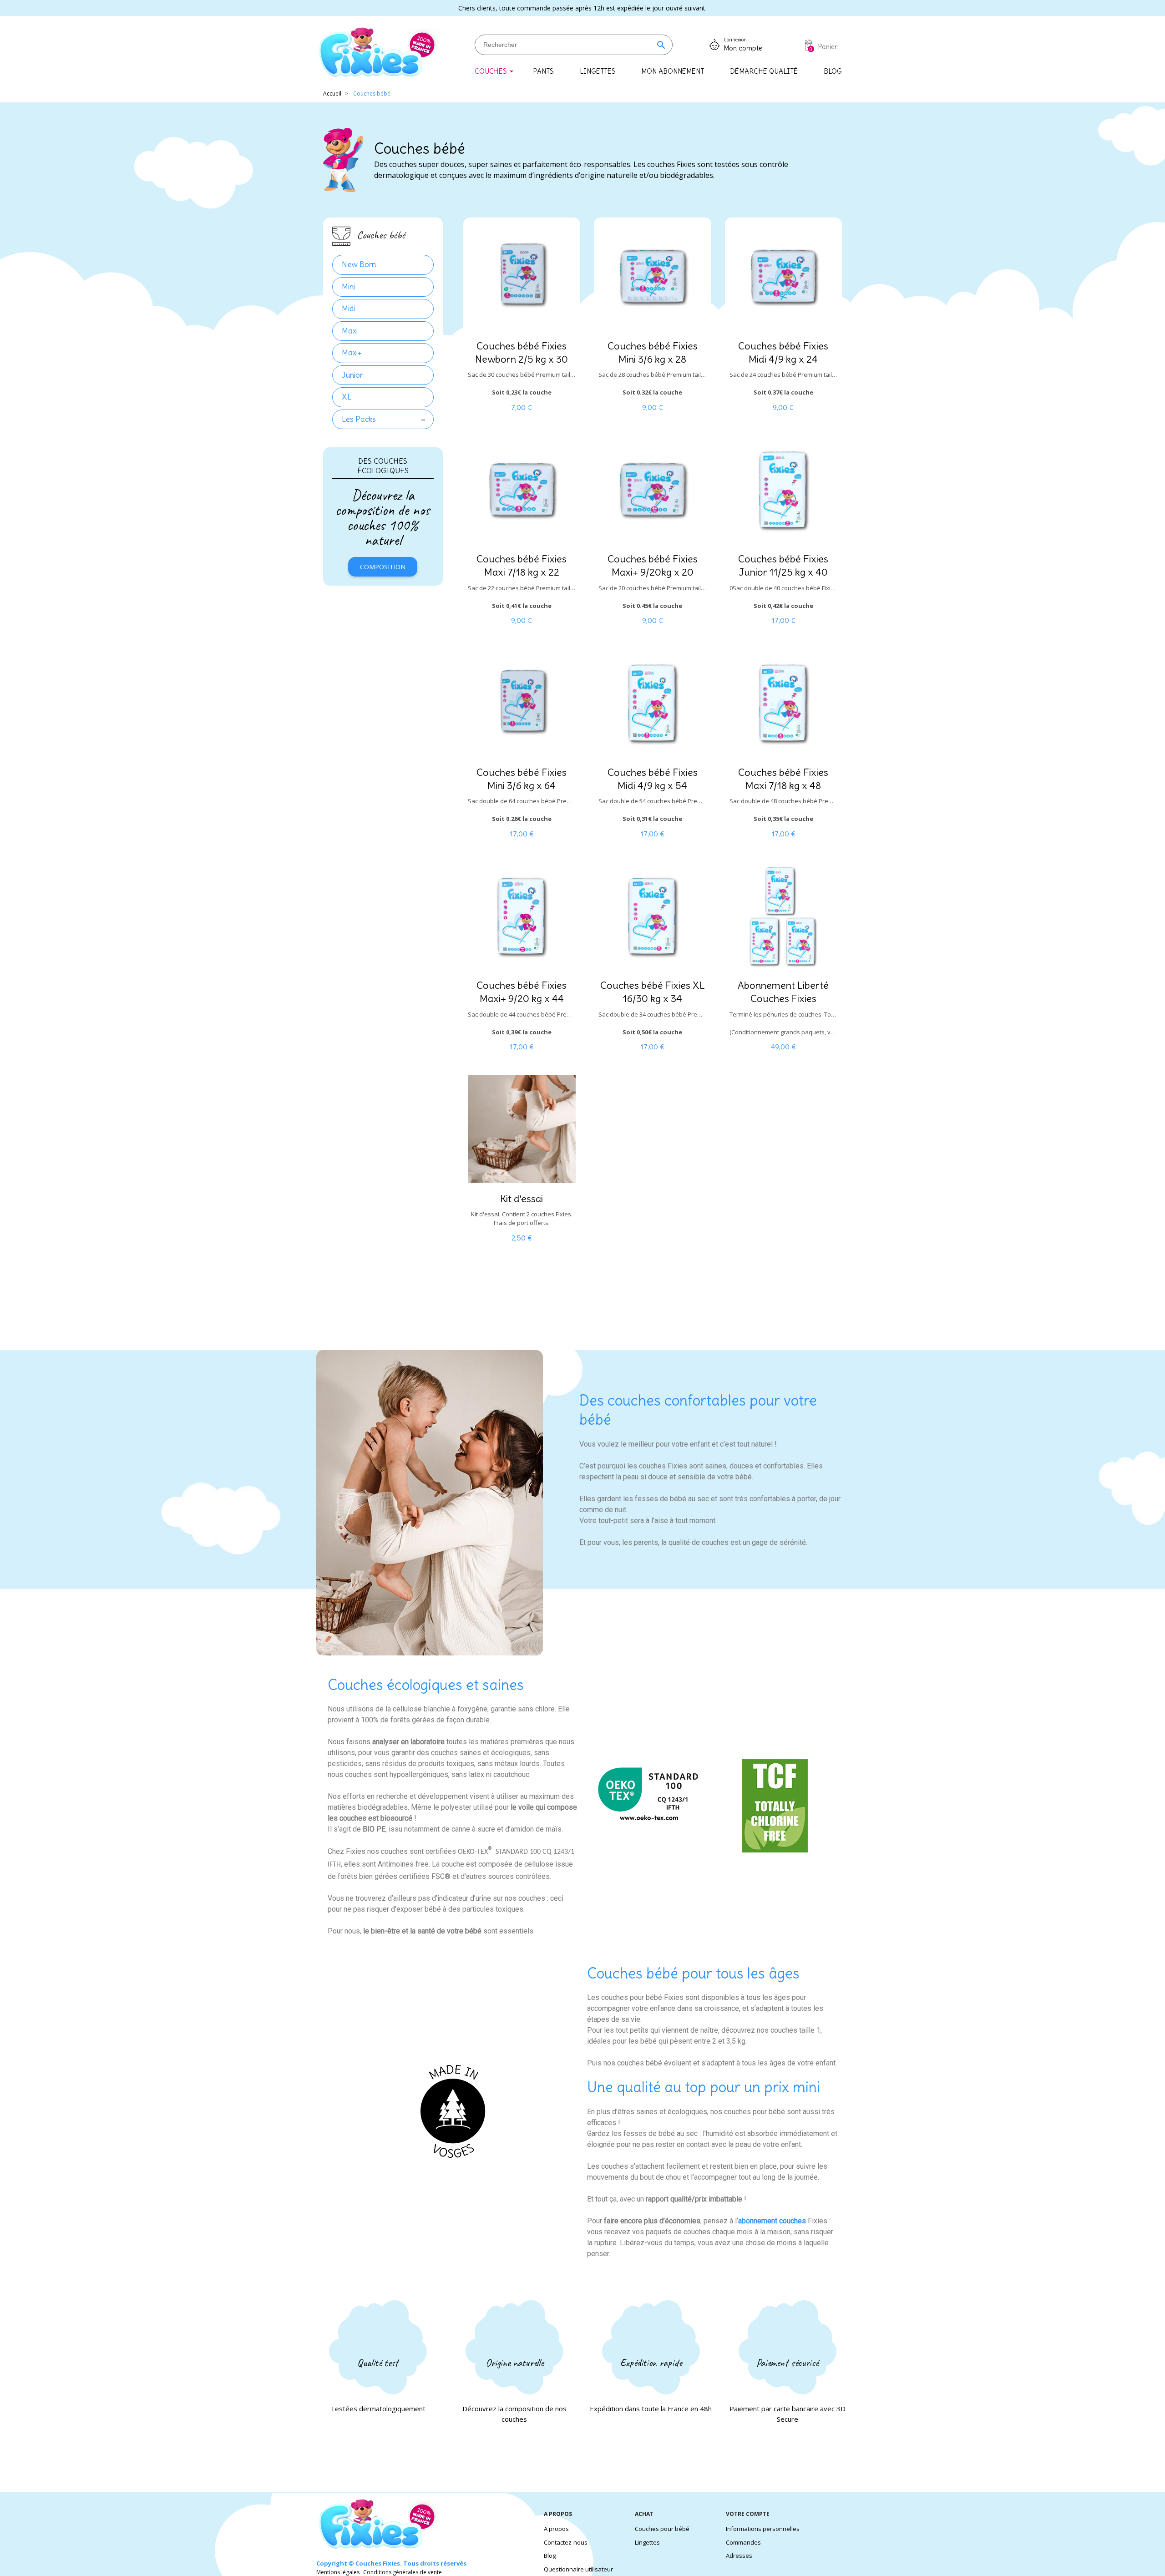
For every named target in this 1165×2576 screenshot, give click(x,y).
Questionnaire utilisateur (578, 2569)
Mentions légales (338, 2572)
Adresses (739, 2556)
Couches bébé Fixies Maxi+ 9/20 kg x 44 (522, 992)
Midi (348, 309)
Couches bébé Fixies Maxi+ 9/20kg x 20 (653, 565)
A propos (556, 2529)
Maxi (350, 331)
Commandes (743, 2542)
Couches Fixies (378, 2563)
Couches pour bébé (662, 2529)
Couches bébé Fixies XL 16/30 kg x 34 (653, 992)
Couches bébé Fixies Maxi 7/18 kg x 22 (522, 565)
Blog (550, 2556)
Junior (352, 375)
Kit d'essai (522, 1199)
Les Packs (359, 419)
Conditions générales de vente (403, 2572)
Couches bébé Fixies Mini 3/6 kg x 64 (522, 779)
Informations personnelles (763, 2529)
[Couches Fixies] (378, 53)
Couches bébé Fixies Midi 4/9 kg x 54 (653, 779)
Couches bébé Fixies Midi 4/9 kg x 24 (783, 352)
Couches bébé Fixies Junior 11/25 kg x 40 (783, 565)
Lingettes (647, 2542)
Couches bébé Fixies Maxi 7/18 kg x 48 (783, 779)
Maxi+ (352, 353)
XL (347, 397)
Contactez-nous (566, 2542)
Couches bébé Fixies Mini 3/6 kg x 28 (653, 352)
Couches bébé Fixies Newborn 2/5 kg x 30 (522, 352)
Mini (348, 287)
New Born (359, 264)
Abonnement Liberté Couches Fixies (783, 992)
